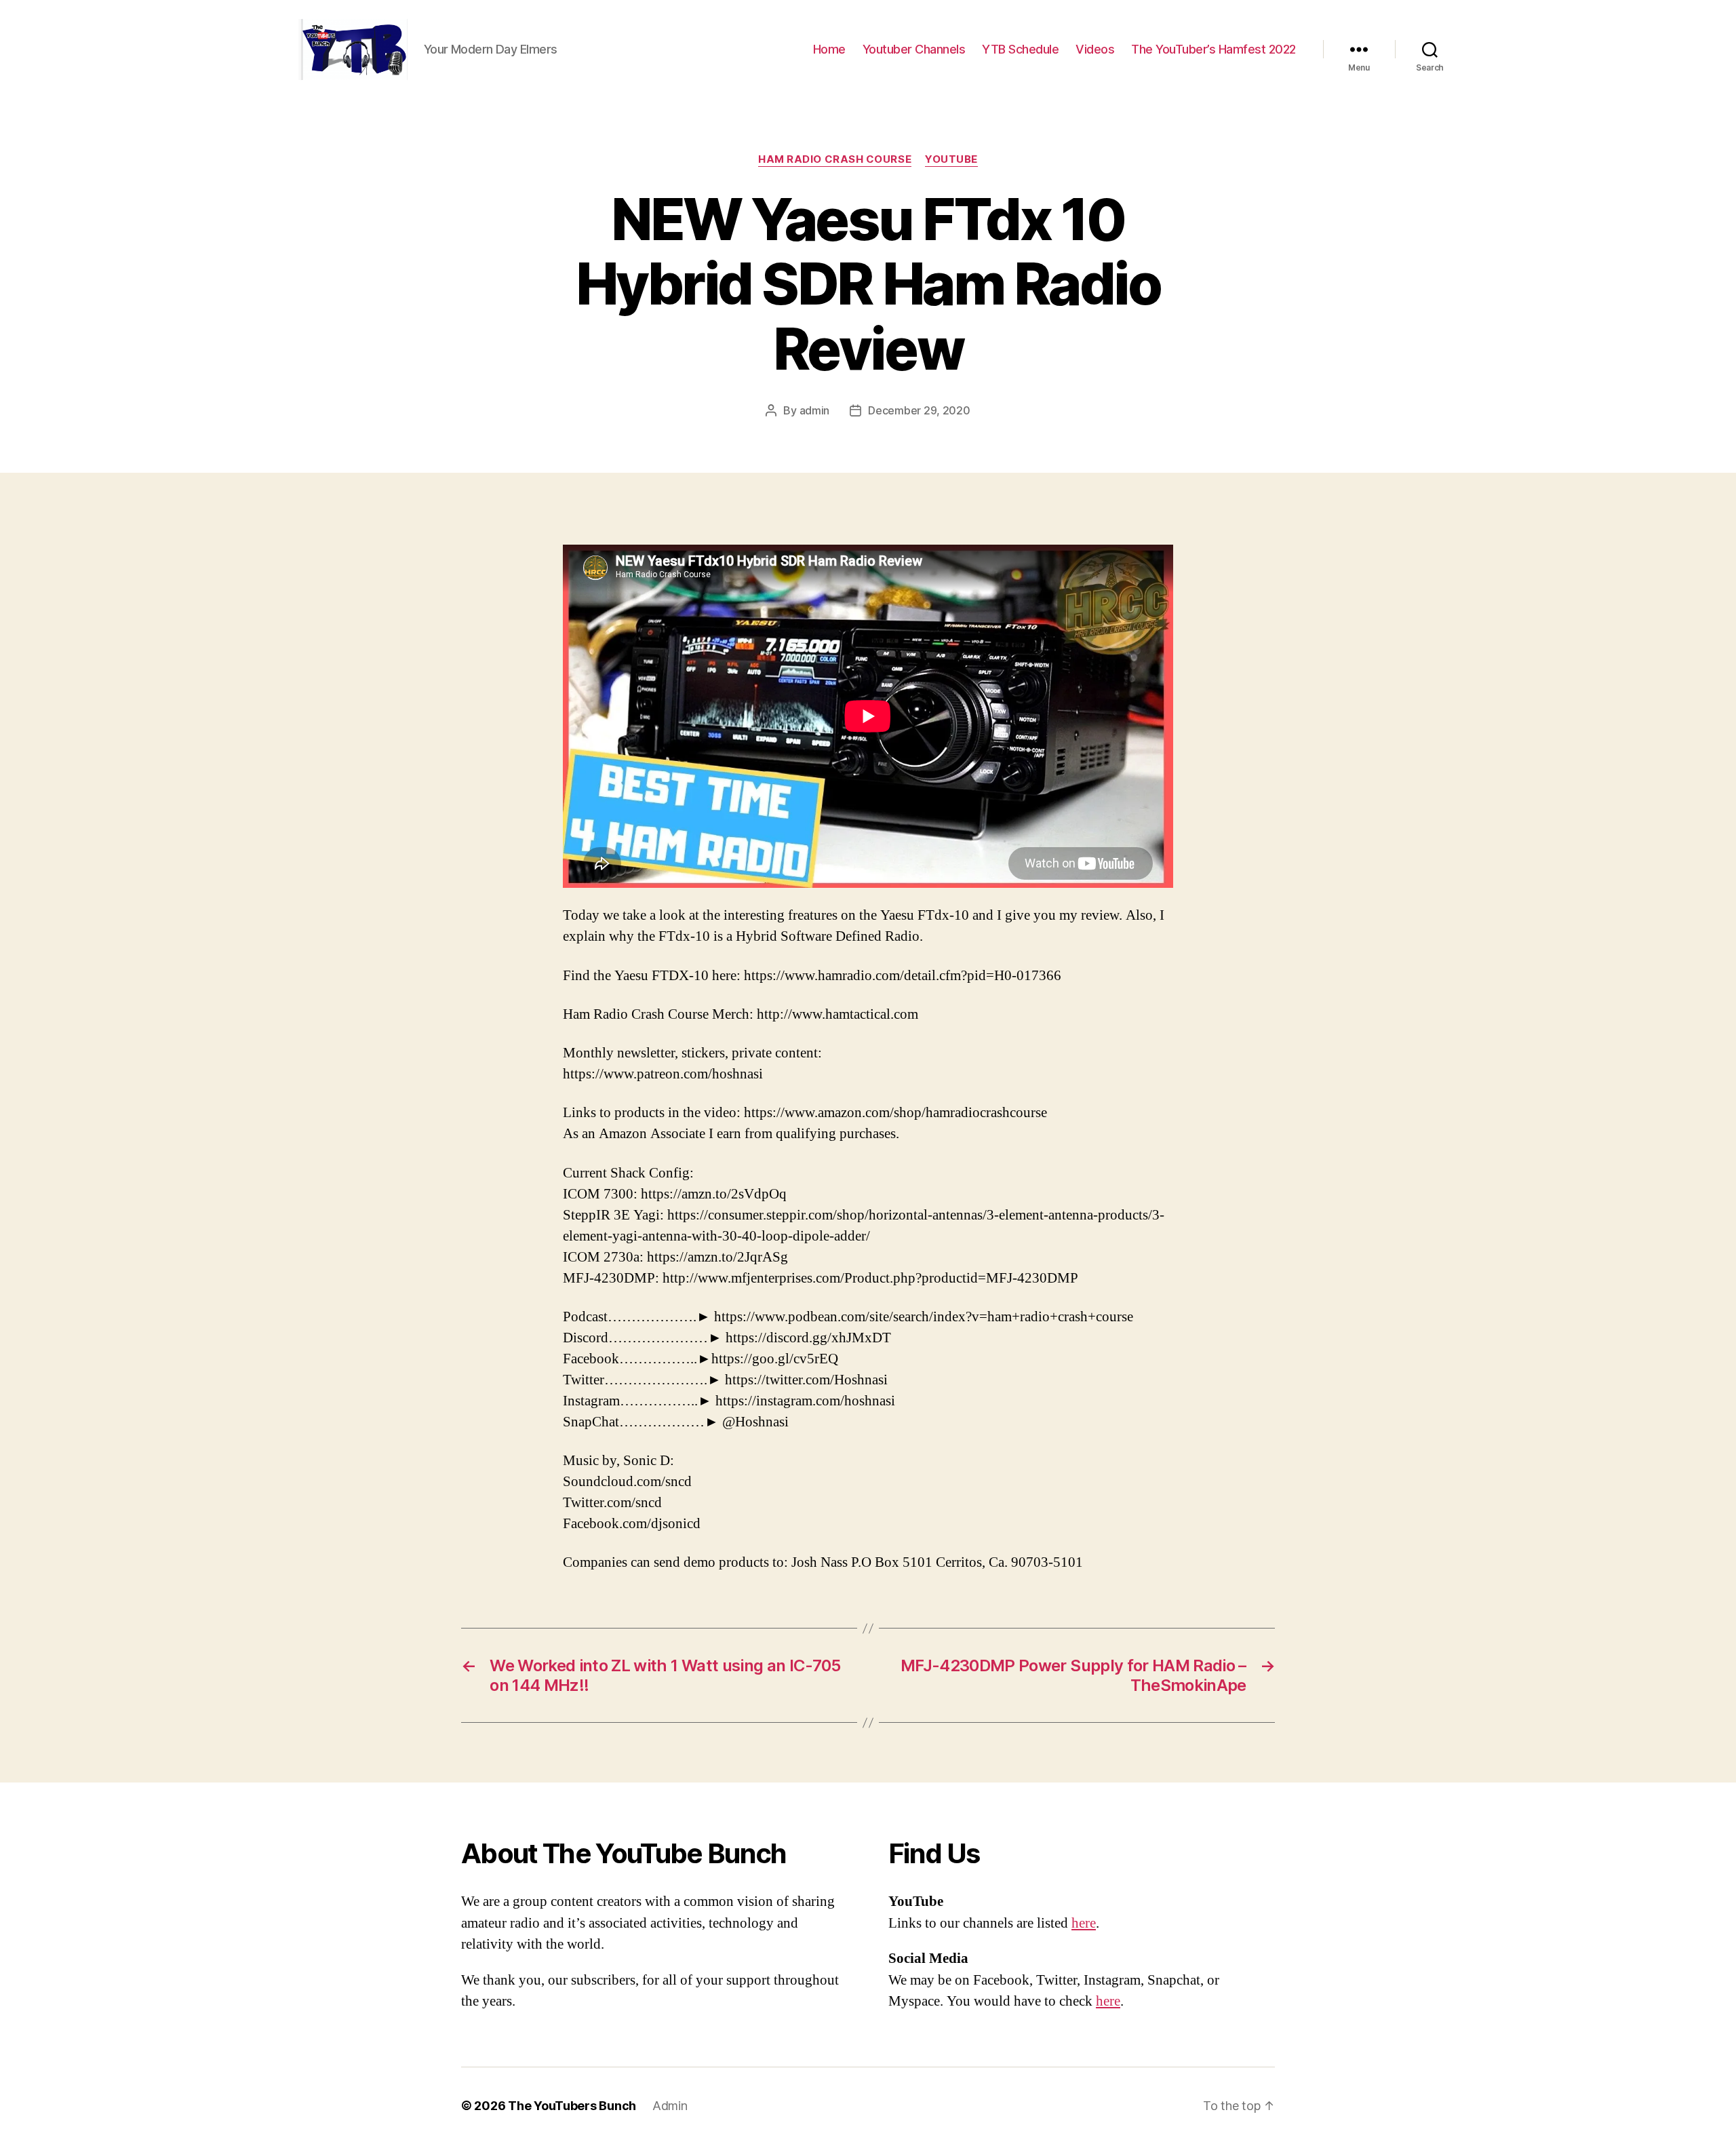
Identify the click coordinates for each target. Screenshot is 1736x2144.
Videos (1095, 49)
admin (815, 410)
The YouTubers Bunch (572, 2106)
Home (829, 49)
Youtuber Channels (914, 49)
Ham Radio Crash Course (835, 159)
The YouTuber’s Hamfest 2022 (1214, 49)
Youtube (951, 159)
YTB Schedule (1020, 49)
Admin (670, 2106)
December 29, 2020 (919, 410)
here (1084, 1923)
